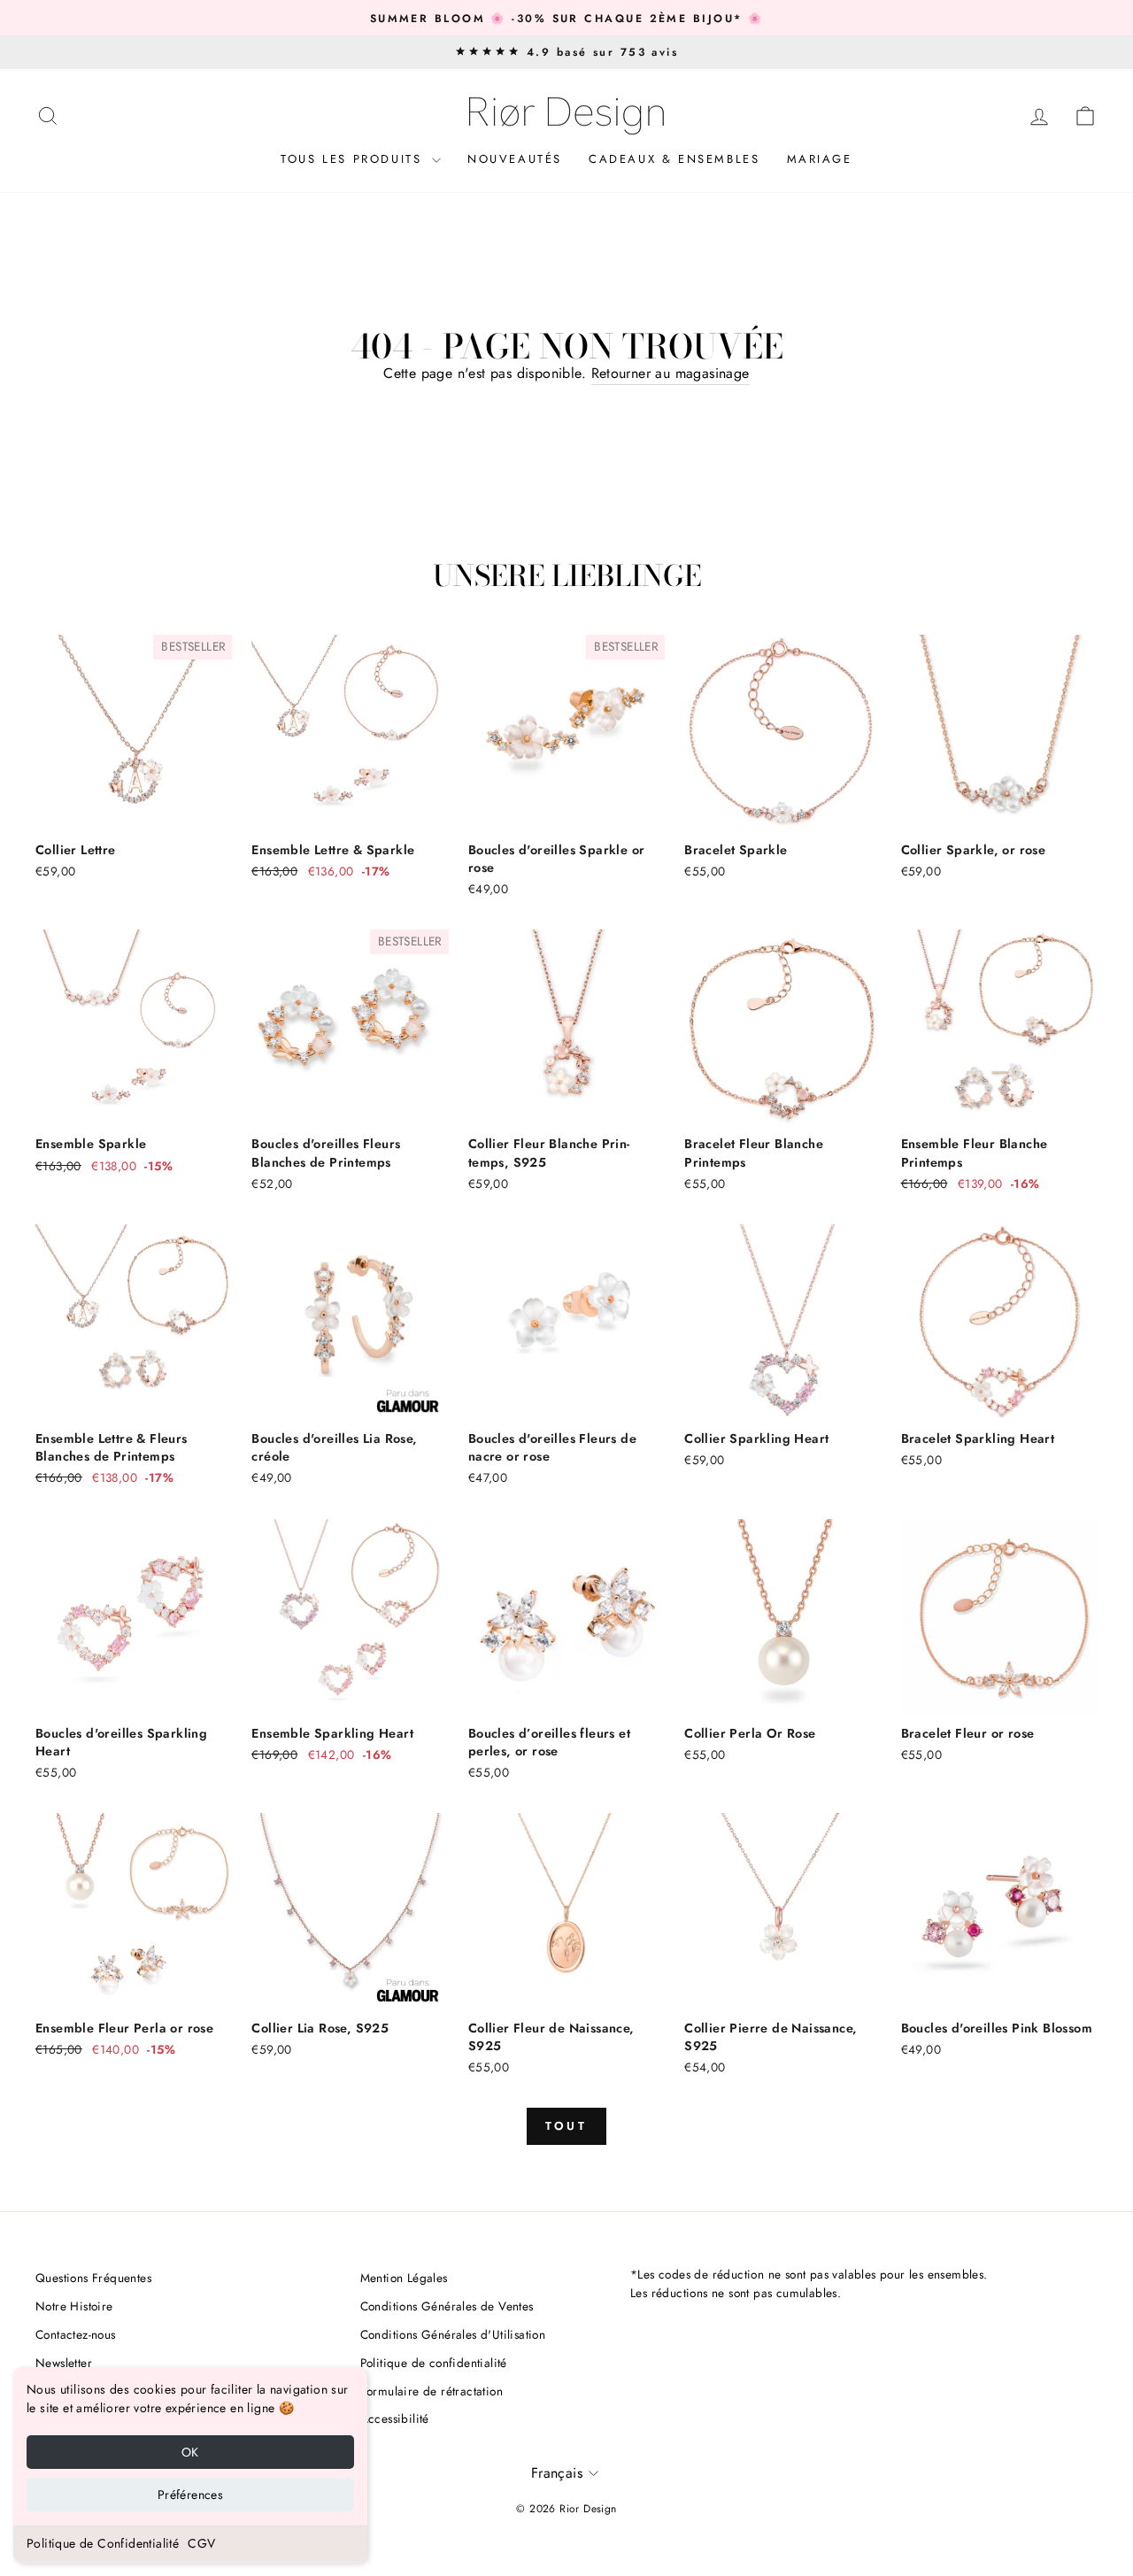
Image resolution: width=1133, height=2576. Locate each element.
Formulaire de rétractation (432, 2391)
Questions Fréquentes (93, 2278)
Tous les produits (354, 159)
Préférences (190, 2495)
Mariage (820, 159)
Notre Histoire (74, 2306)
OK (190, 2452)
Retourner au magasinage (671, 373)
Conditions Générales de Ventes (447, 2306)
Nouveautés (515, 159)
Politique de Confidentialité (103, 2543)
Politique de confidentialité (434, 2363)
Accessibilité (395, 2418)
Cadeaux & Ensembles (674, 159)
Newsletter (64, 2363)
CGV (201, 2543)
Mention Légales (404, 2278)
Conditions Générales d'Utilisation (453, 2334)
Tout (567, 2126)
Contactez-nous (76, 2334)
